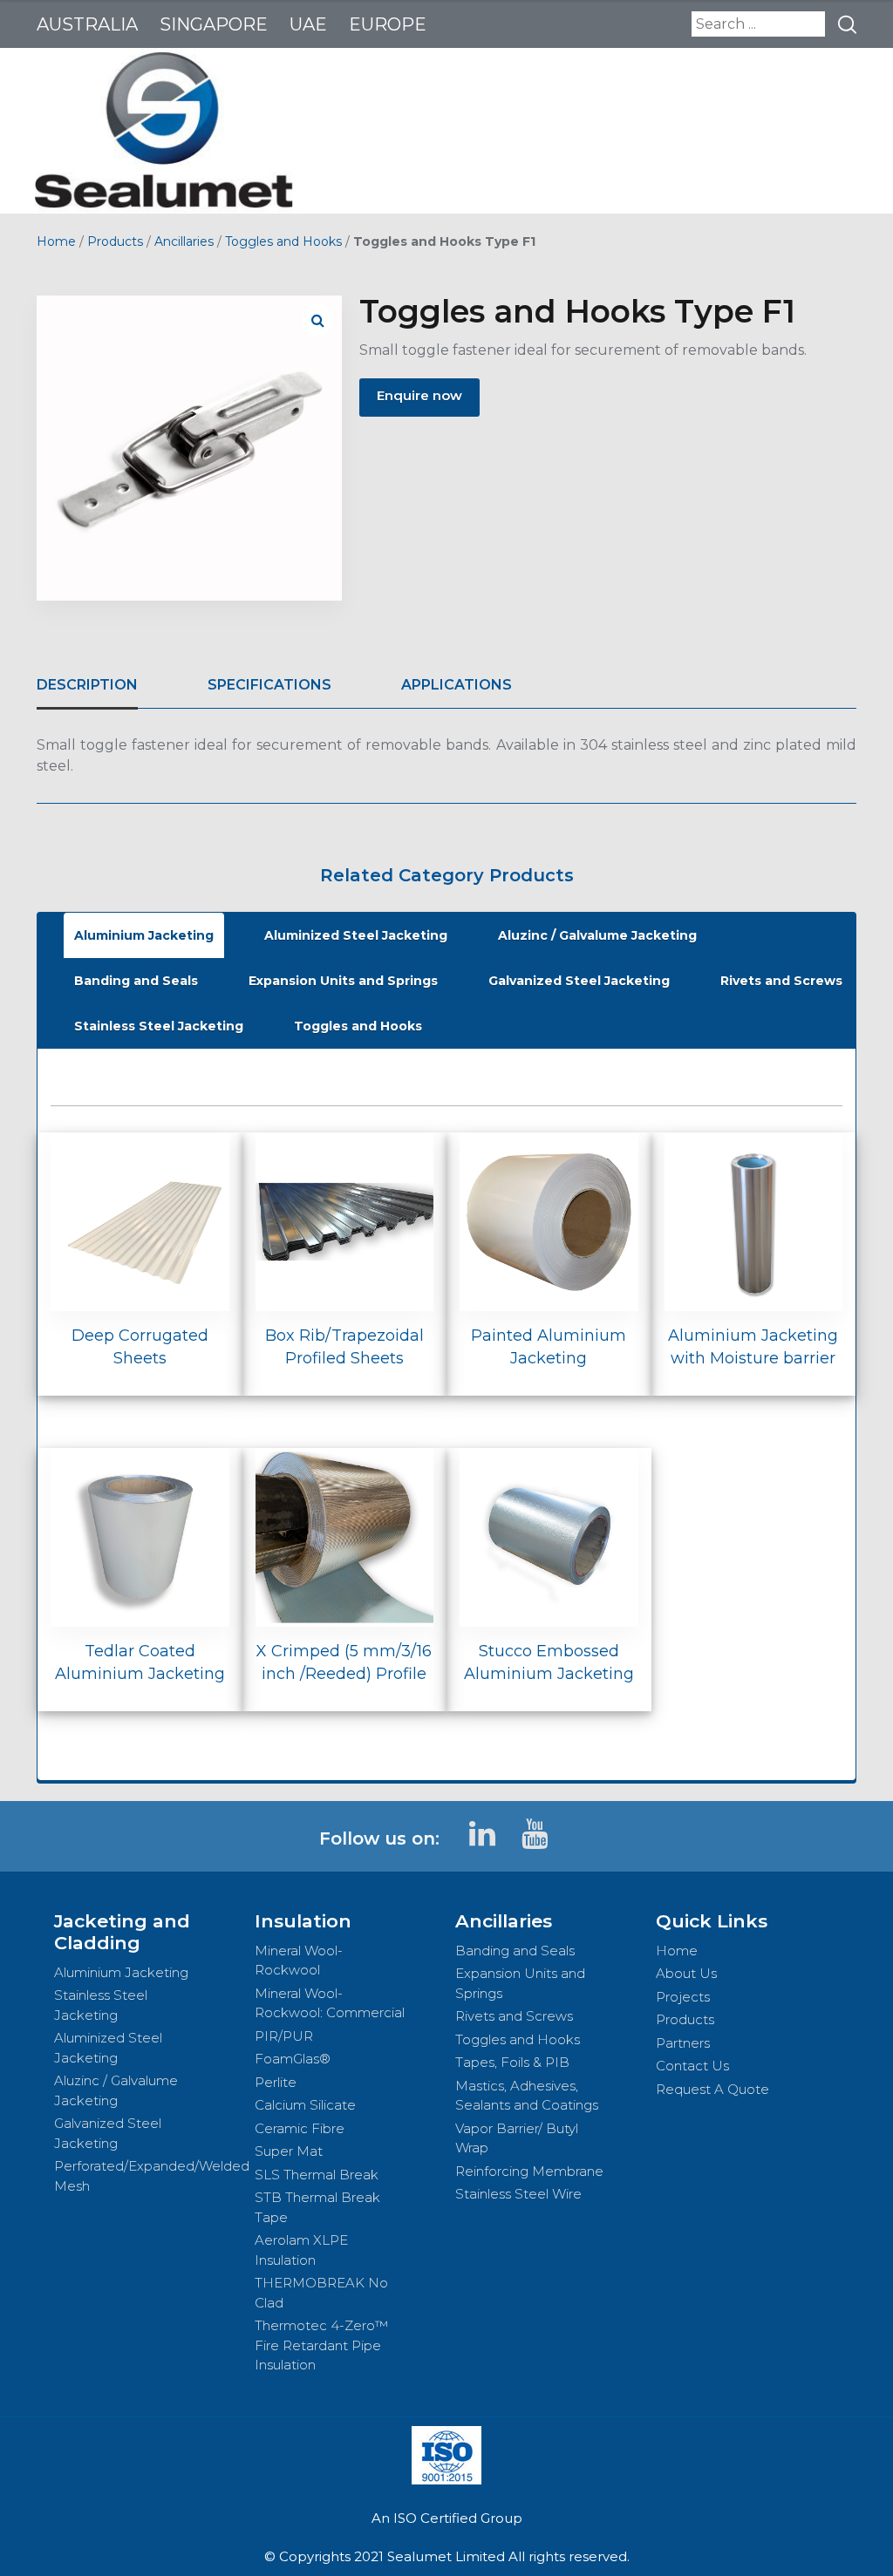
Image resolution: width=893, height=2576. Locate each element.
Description (87, 685)
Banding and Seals (136, 981)
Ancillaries (184, 241)
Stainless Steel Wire (518, 2194)
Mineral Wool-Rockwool (299, 1961)
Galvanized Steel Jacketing (579, 981)
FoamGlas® (293, 2059)
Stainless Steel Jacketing (159, 1026)
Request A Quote (712, 2089)
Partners (683, 2043)
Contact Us (692, 2066)
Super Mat (289, 2151)
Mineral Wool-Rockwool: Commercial (330, 2003)
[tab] (87, 685)
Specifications (269, 685)
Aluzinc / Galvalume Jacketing (597, 935)
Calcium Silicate (305, 2105)
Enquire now (419, 395)
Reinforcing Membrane (529, 2171)
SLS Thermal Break (317, 2175)
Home (56, 241)
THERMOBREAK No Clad (321, 2293)
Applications (457, 685)
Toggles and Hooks (283, 241)
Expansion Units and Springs (343, 981)
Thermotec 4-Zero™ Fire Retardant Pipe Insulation (321, 2345)
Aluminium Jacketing (144, 935)
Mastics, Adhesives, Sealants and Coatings (527, 2096)
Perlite (276, 2082)
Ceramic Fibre (300, 2128)
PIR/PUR (284, 2036)
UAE (308, 24)
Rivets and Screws (781, 981)
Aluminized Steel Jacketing (356, 935)
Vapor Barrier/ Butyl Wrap (517, 2138)
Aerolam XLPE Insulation (301, 2250)
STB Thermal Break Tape (317, 2207)
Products (115, 241)
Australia (87, 24)
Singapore (214, 24)
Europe (388, 24)
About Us (686, 1973)
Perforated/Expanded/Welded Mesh (146, 2176)
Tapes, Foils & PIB (512, 2062)
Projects (683, 1997)
